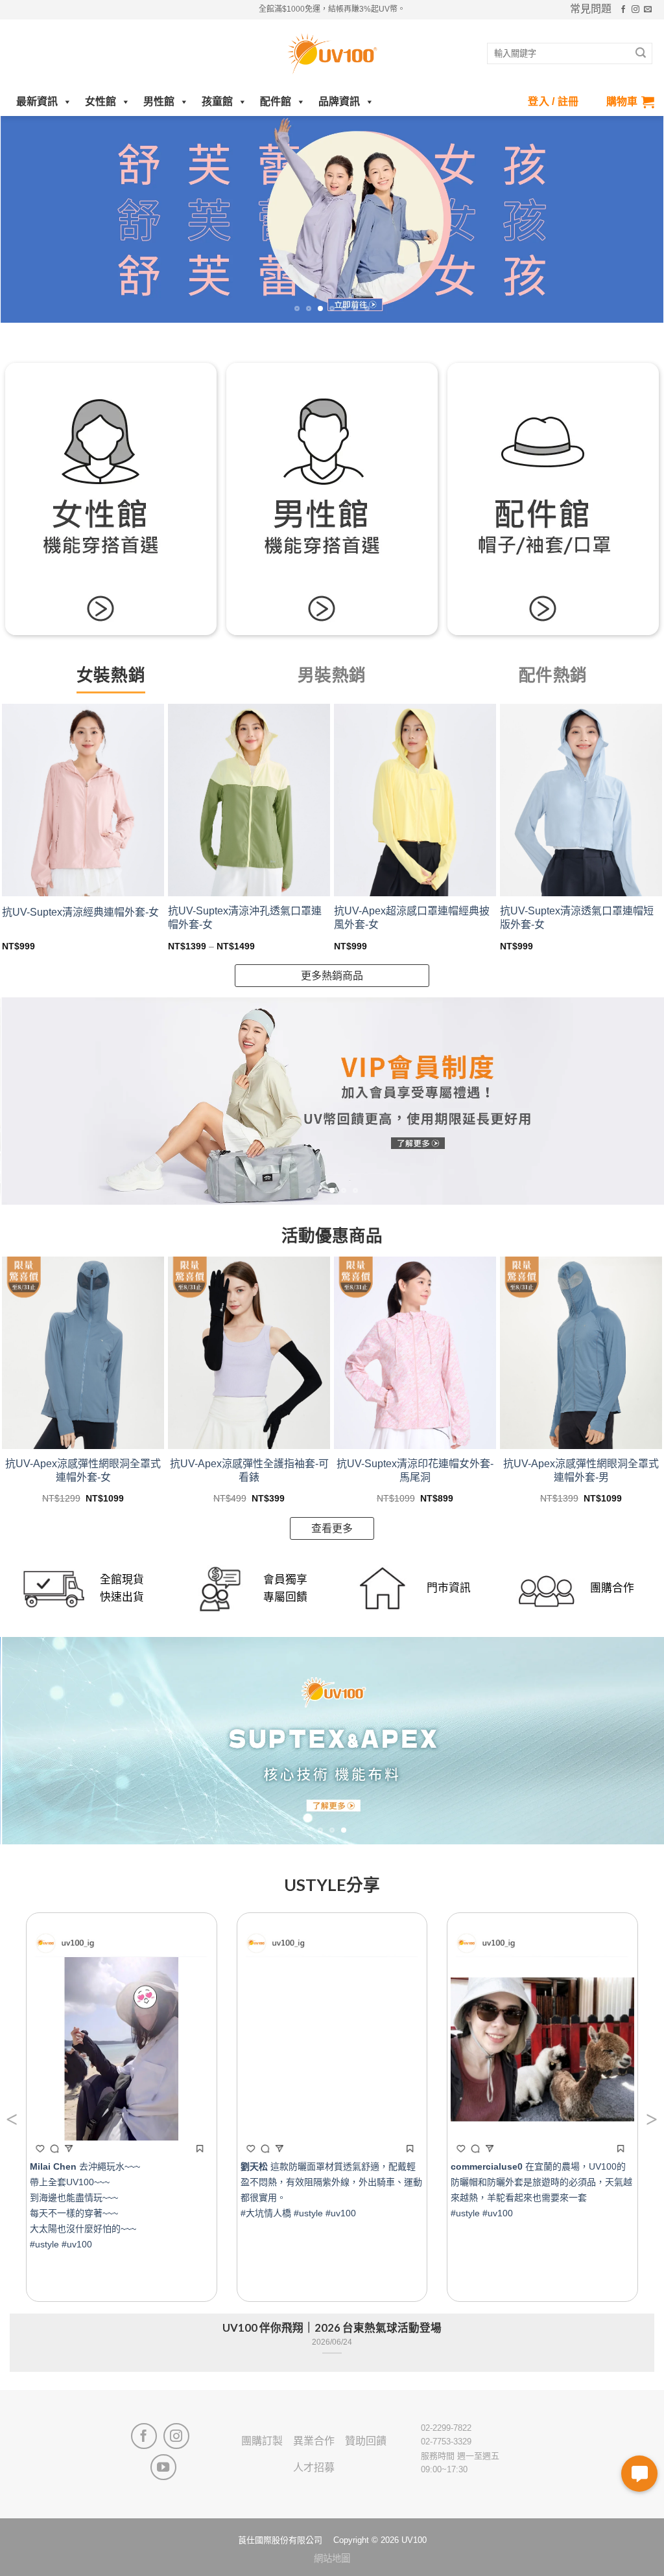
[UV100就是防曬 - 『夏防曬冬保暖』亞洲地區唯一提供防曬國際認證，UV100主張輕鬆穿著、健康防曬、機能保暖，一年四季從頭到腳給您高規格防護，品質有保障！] (332, 54)
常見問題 (591, 9)
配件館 (276, 101)
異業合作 (314, 2441)
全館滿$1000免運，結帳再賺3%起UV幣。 (332, 9)
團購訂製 (262, 2441)
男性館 (159, 101)
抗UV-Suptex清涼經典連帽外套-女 (80, 912)
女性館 (101, 101)
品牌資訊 (339, 101)
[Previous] (30, 220)
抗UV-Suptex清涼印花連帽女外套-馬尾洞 (415, 1470)
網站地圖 (332, 2559)
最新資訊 (37, 101)
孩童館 (217, 101)
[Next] (634, 220)
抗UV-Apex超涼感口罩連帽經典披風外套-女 (412, 918)
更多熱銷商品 (332, 976)
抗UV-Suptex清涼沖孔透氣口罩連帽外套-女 (245, 918)
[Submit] (641, 54)
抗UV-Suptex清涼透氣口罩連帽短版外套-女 (577, 918)
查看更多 (332, 1528)
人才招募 (314, 2467)
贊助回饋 (366, 2441)
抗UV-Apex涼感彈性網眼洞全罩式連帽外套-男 (581, 1470)
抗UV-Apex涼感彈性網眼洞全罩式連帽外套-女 (83, 1470)
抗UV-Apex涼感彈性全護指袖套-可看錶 (249, 1470)
